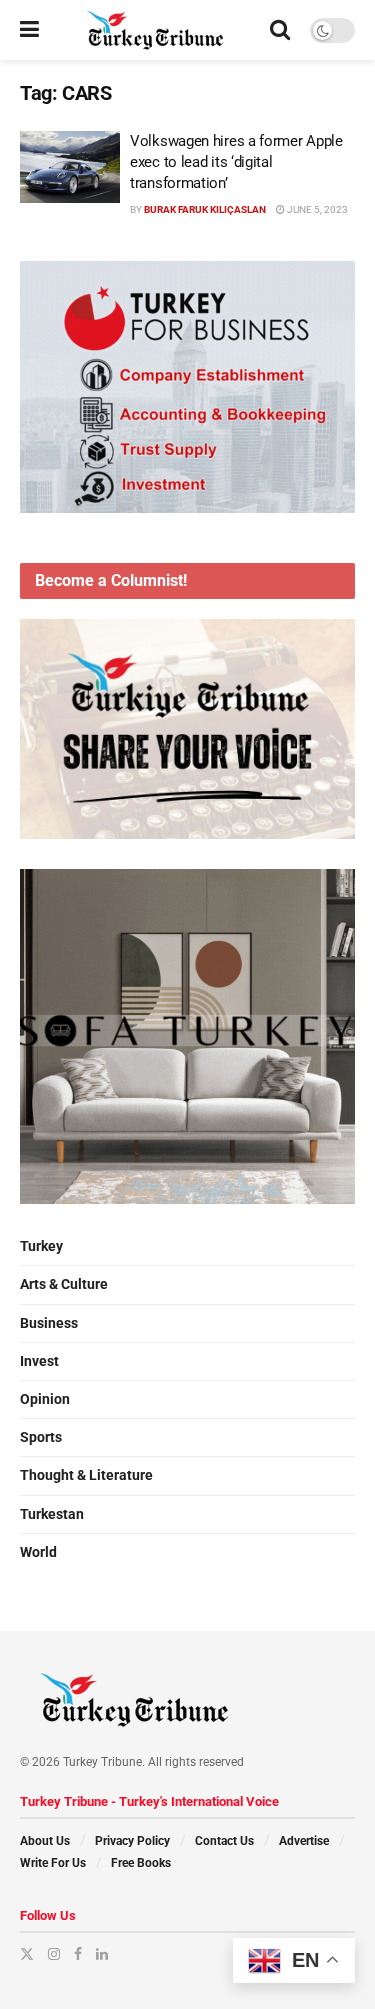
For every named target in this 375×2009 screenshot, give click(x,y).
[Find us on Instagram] (54, 1954)
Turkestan (52, 1514)
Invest (39, 1361)
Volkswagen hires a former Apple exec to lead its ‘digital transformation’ (236, 162)
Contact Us (224, 1841)
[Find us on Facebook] (78, 1954)
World (38, 1552)
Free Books (141, 1863)
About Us (45, 1841)
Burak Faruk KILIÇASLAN (205, 209)
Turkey (41, 1246)
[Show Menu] (29, 30)
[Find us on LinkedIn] (102, 1954)
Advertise (304, 1841)
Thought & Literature (86, 1475)
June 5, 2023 (316, 209)
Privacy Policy (132, 1841)
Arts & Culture (64, 1284)
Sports (41, 1437)
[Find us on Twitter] (27, 1954)
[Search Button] (280, 30)
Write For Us (53, 1863)
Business (49, 1323)
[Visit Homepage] (154, 30)
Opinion (45, 1399)
